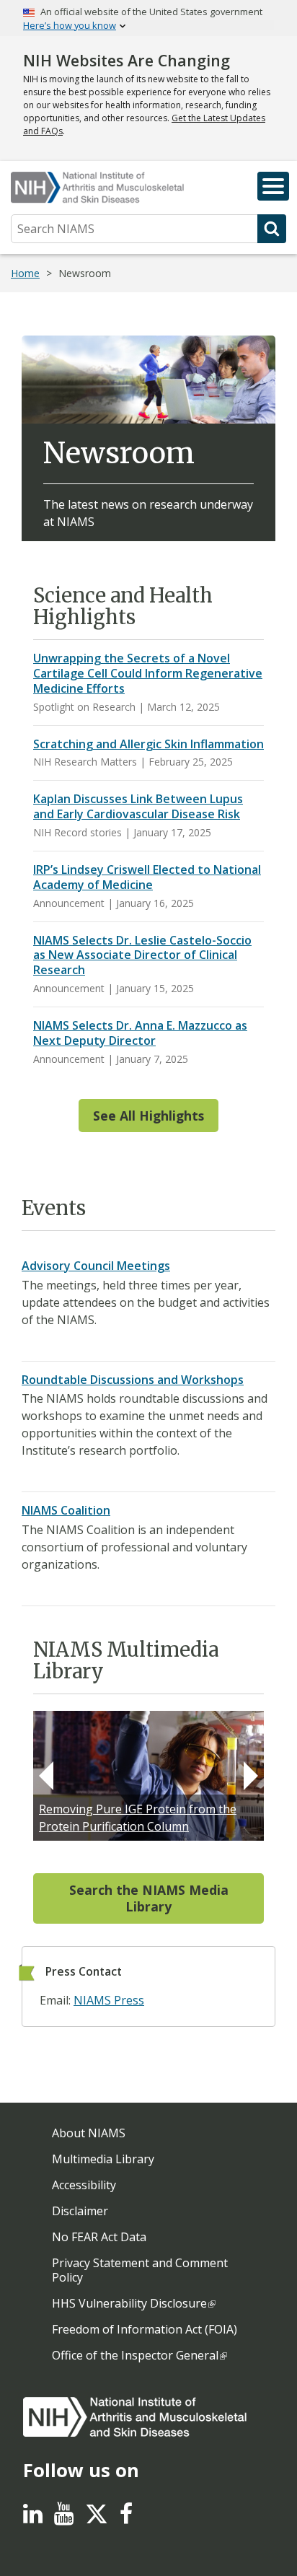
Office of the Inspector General (135, 2355)
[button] (273, 186)
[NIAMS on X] (97, 2521)
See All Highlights (148, 1116)
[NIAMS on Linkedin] (33, 2518)
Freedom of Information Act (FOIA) (145, 2329)
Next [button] (251, 1776)
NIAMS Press (109, 2000)
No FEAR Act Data (99, 2237)
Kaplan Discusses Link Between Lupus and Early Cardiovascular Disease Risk (138, 806)
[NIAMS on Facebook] (126, 2518)
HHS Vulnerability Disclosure (129, 2303)
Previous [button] (46, 1776)
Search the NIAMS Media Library (149, 1898)
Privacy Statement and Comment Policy (140, 2270)
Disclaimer (80, 2211)
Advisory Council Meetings (96, 1266)
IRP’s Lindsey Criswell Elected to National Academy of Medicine (147, 877)
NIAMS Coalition (66, 1510)
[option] (148, 1776)
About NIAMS (89, 2133)
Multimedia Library (103, 2159)
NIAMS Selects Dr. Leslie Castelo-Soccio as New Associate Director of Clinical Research (142, 955)
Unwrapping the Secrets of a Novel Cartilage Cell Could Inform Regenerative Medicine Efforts (148, 673)
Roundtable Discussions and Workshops (133, 1380)
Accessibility (84, 2185)
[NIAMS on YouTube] (64, 2518)
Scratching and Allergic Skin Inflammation (148, 744)
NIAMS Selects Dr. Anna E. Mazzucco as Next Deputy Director (140, 1033)
